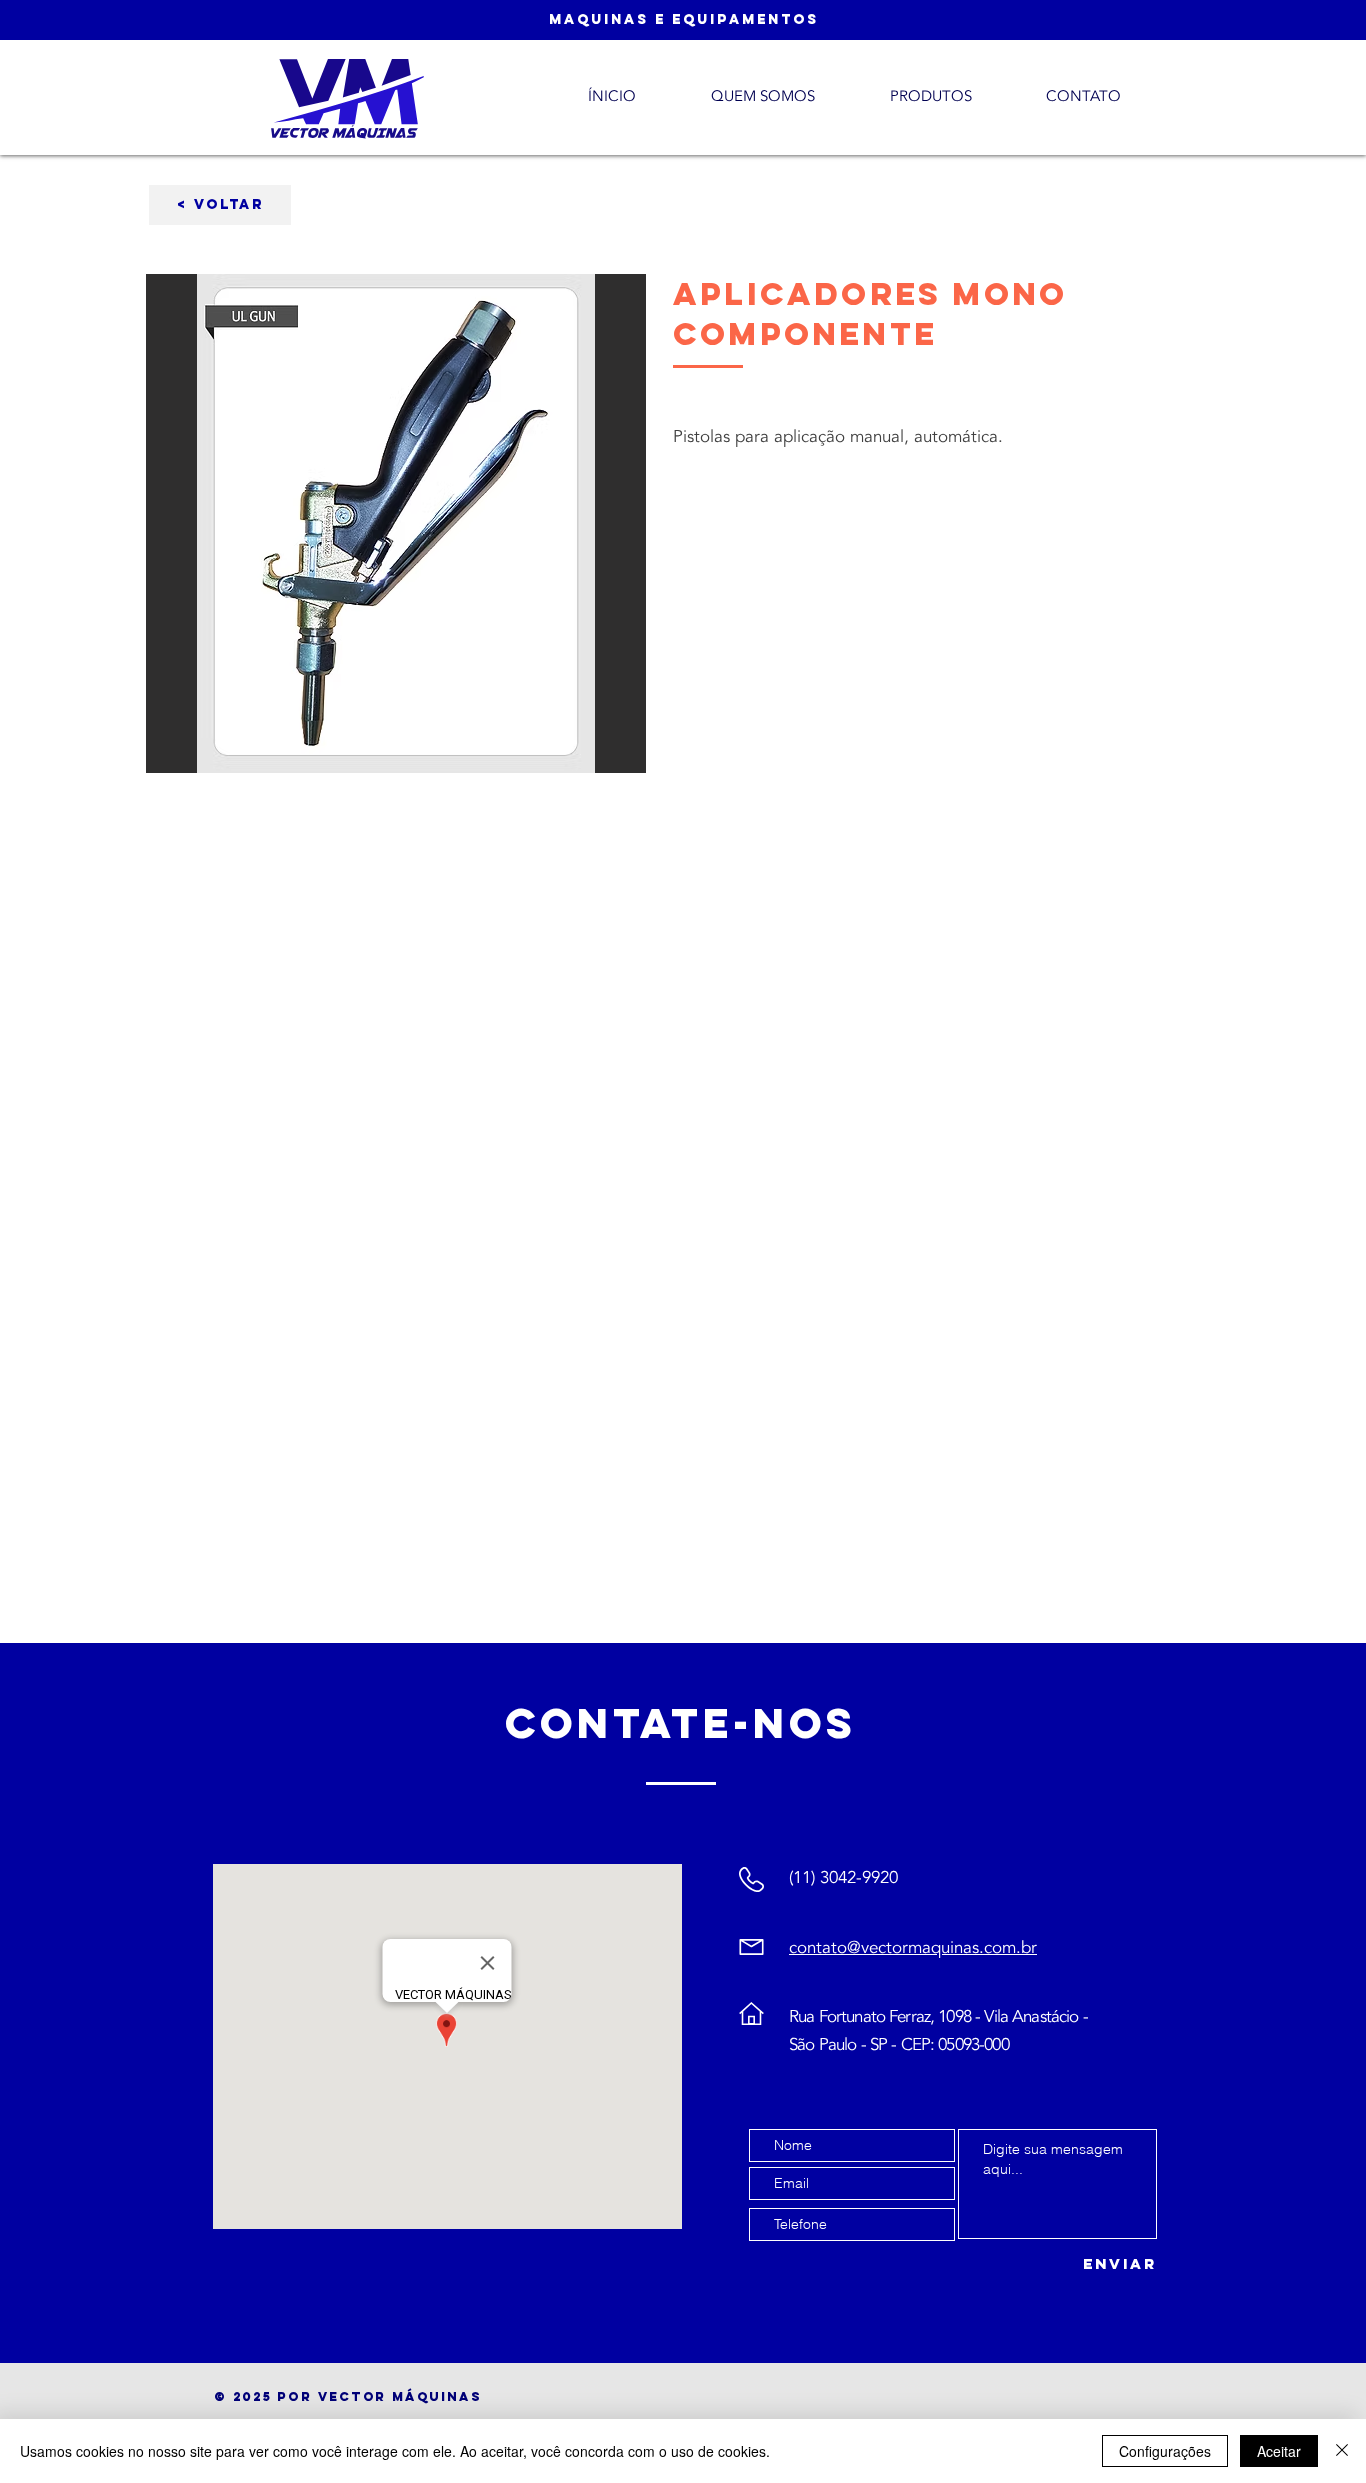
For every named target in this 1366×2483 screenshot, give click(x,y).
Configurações (1165, 2451)
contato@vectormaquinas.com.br (913, 1947)
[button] (220, 205)
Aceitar (1279, 2451)
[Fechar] (1342, 2451)
